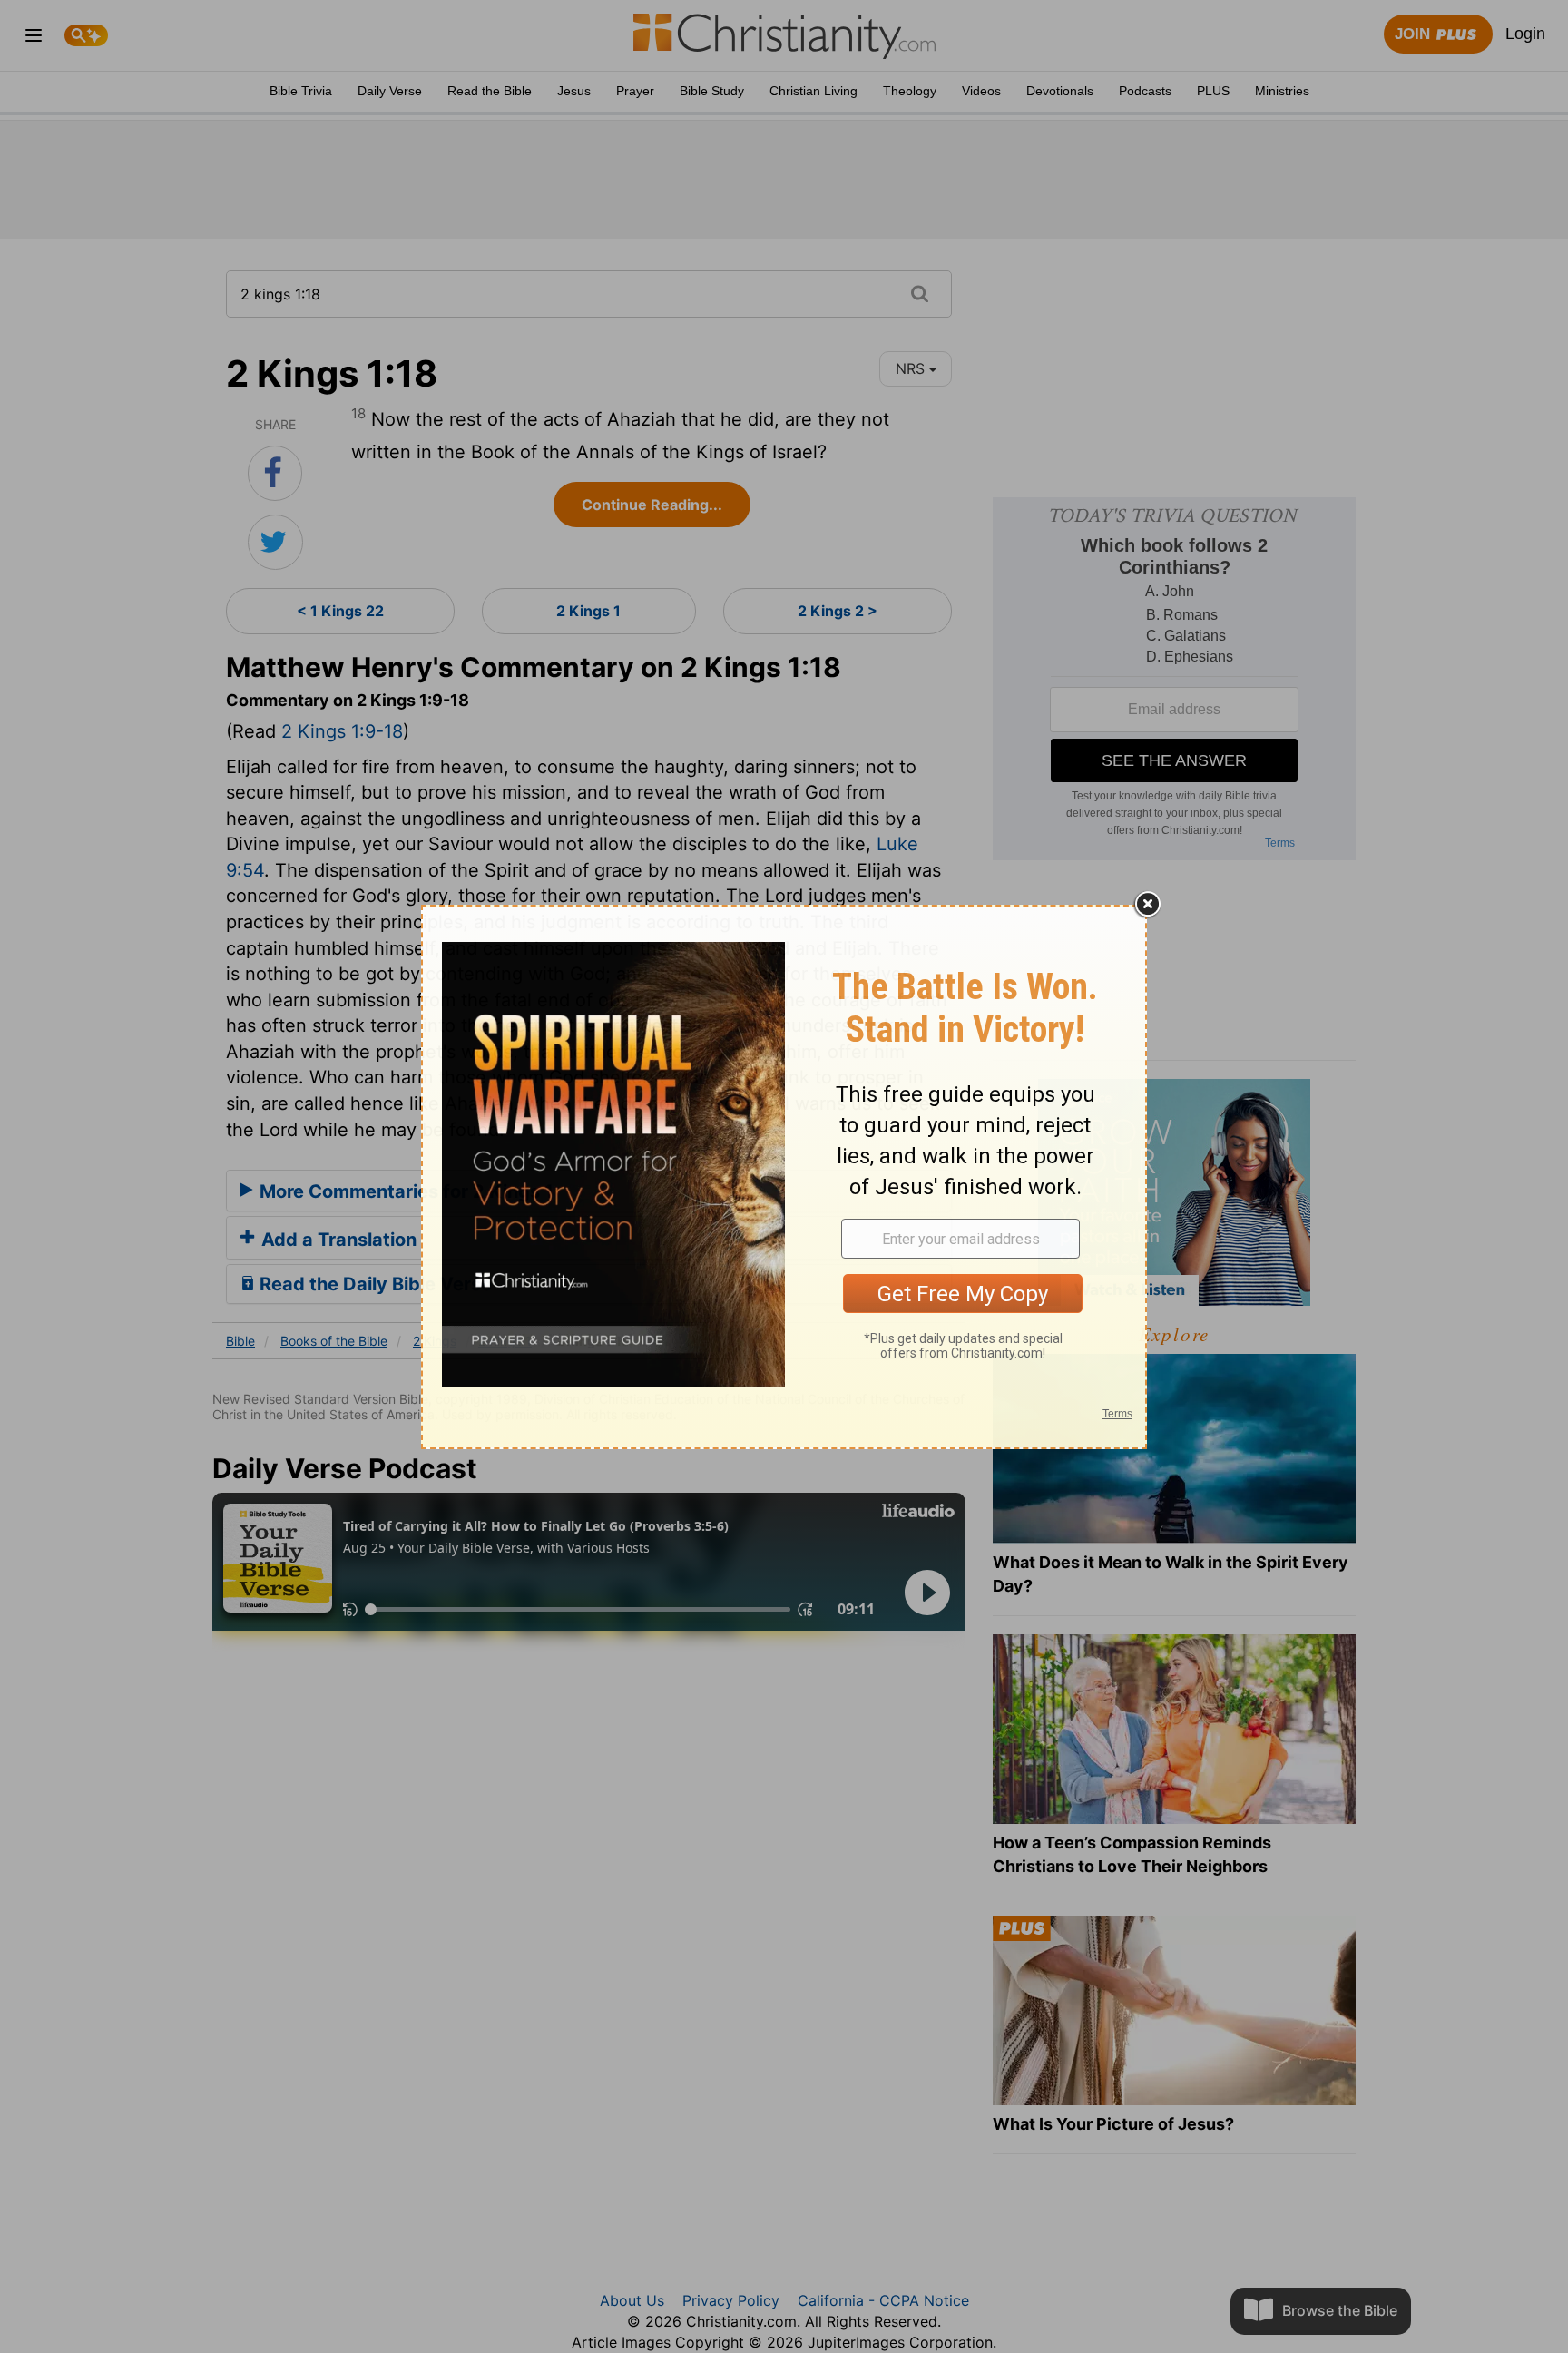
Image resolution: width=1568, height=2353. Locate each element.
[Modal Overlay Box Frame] (784, 1177)
